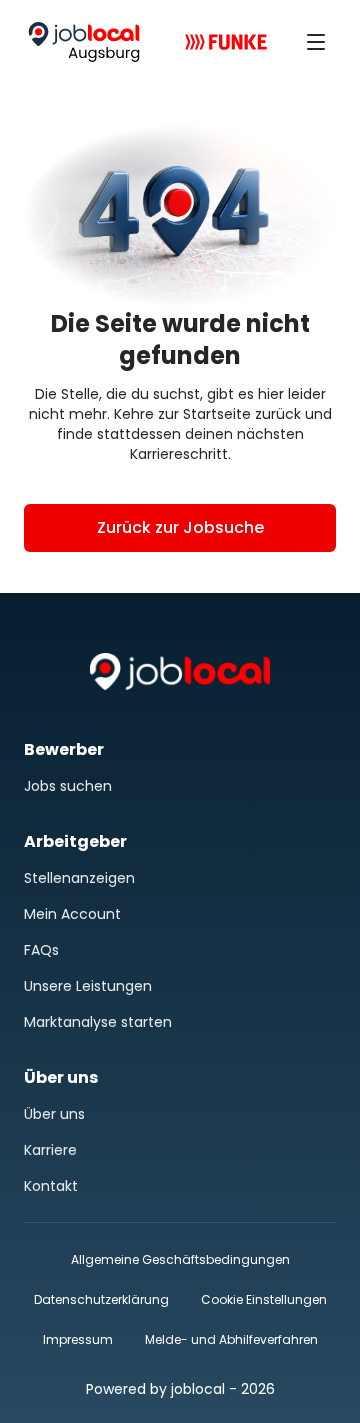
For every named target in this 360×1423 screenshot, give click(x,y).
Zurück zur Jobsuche (180, 527)
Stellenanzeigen (79, 878)
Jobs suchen (68, 786)
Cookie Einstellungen (264, 1300)
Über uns (54, 1114)
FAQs (41, 950)
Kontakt (51, 1186)
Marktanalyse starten (98, 1022)
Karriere (50, 1150)
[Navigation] (316, 42)
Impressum (78, 1339)
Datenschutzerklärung (101, 1299)
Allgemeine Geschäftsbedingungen (180, 1259)
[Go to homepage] (84, 42)
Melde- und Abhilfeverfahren (231, 1339)
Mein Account (72, 914)
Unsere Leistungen (88, 986)
